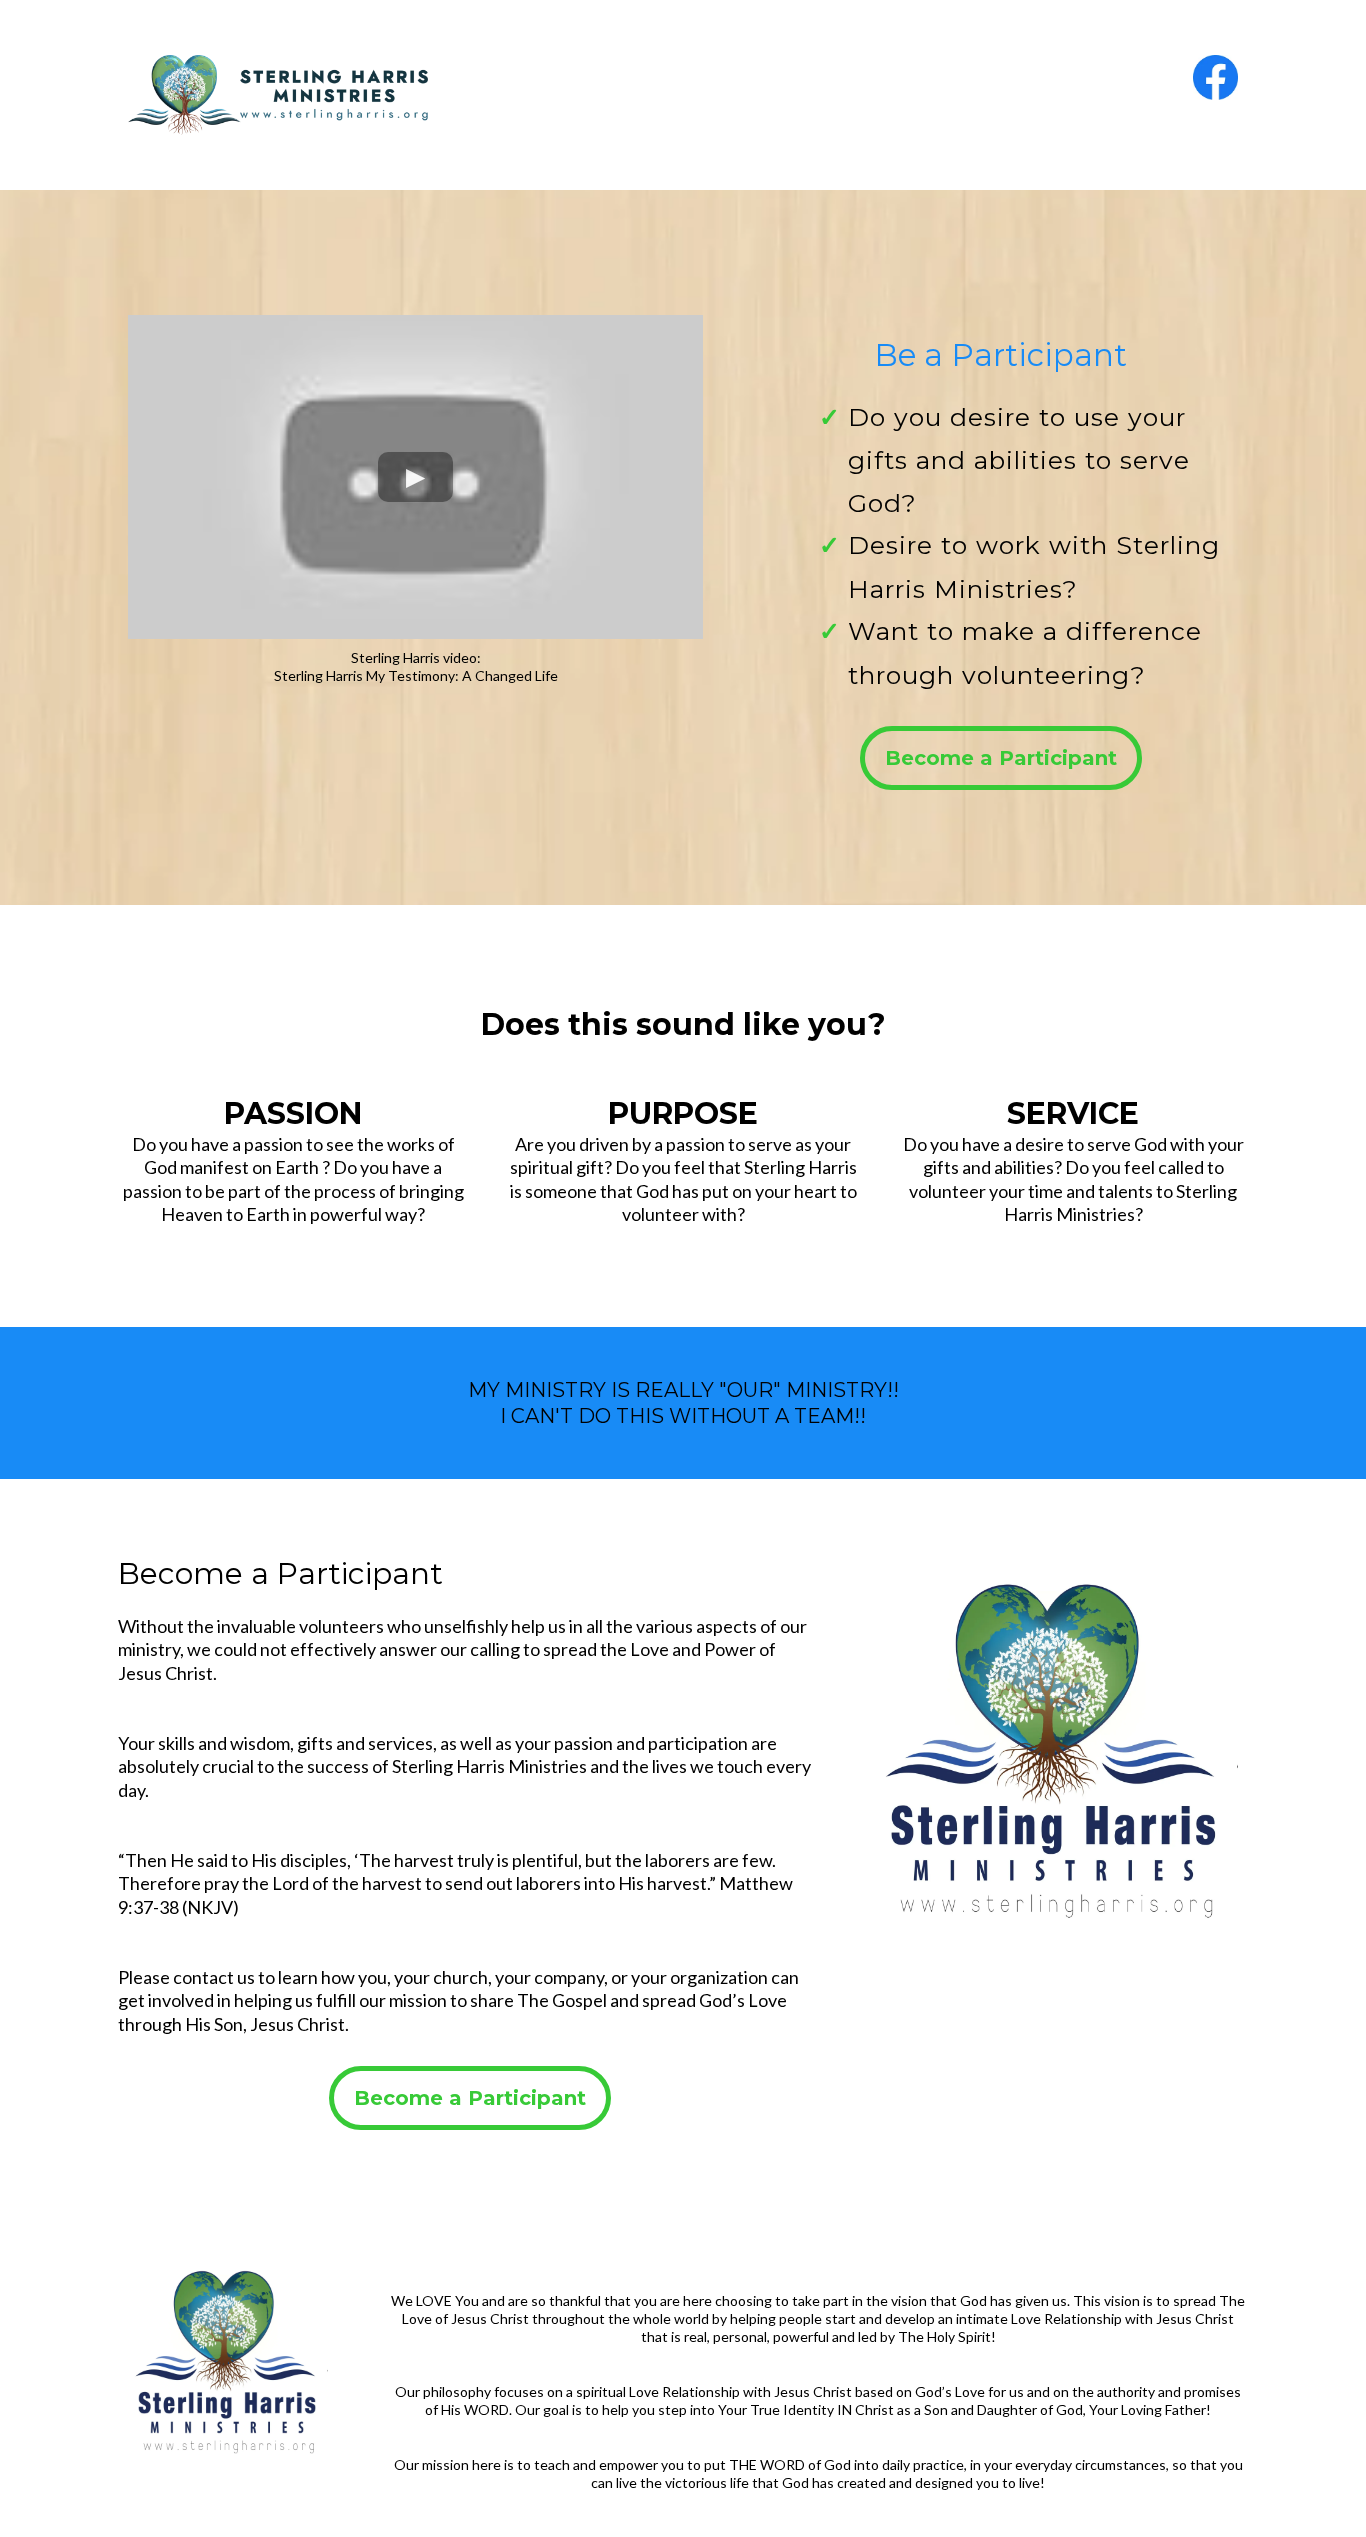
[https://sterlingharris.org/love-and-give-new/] (390, 95)
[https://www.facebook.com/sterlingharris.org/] (975, 77)
